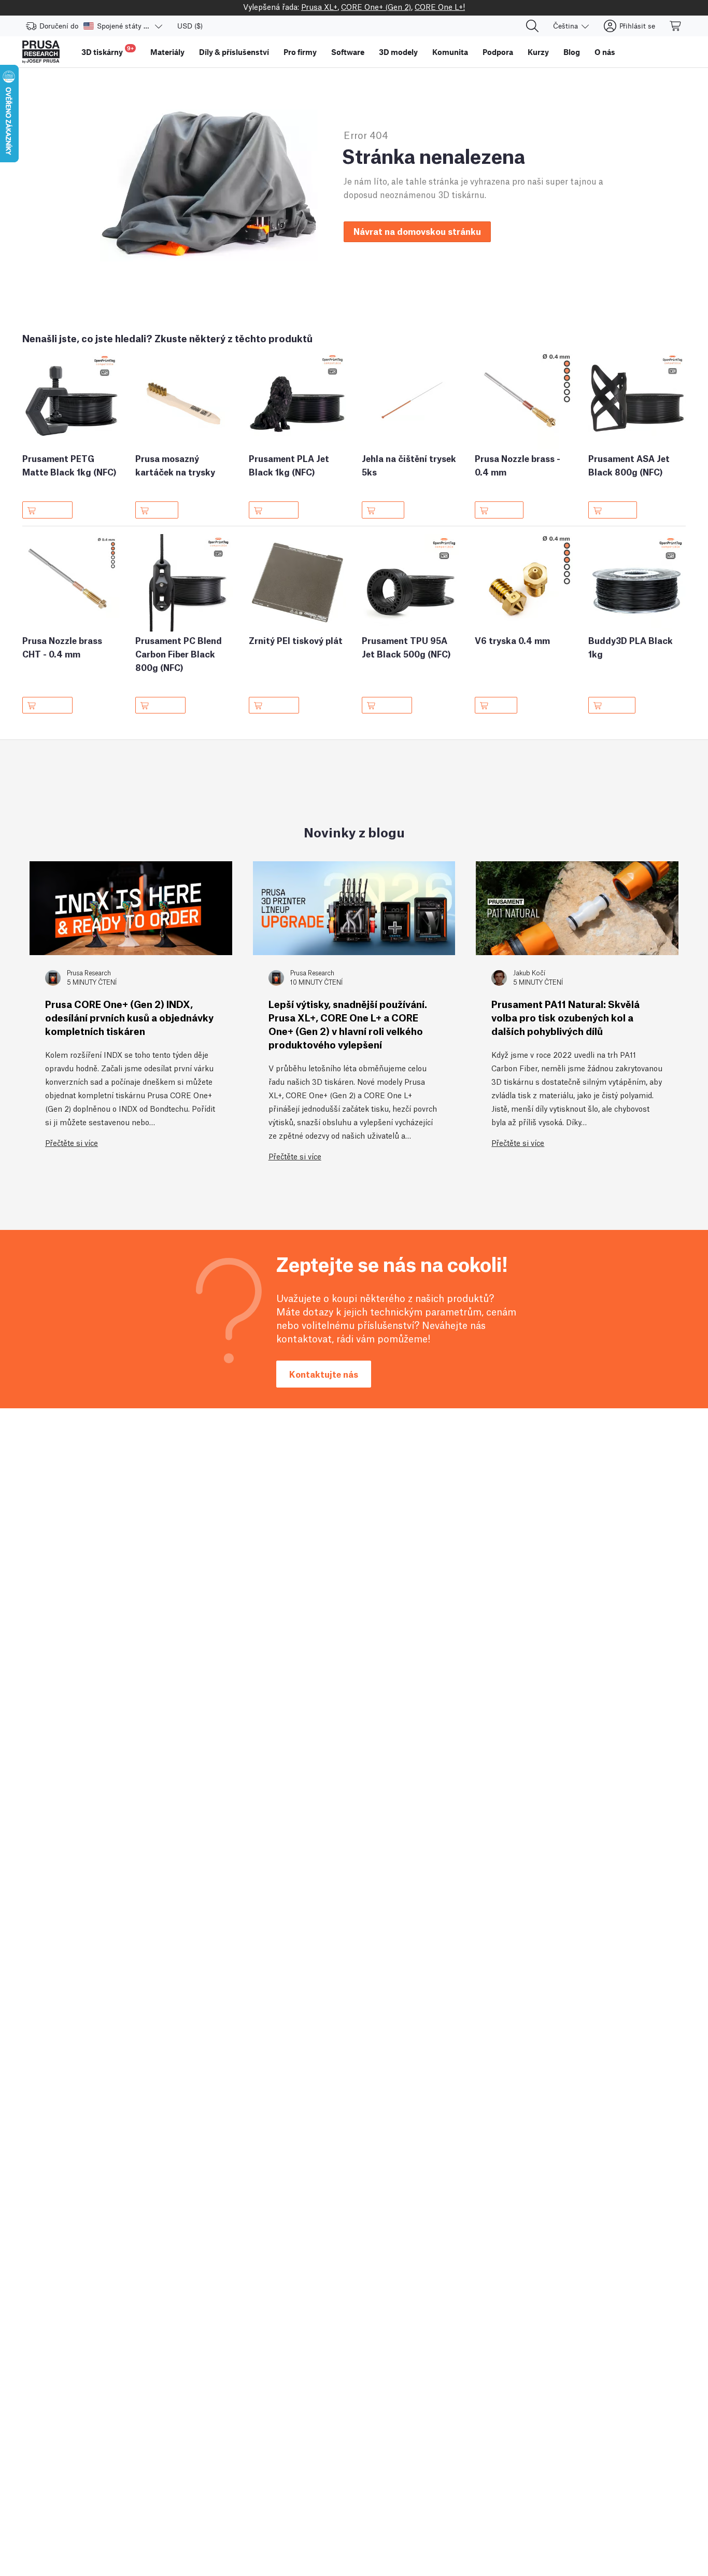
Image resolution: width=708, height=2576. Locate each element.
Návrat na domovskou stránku (417, 231)
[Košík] (676, 26)
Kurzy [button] (538, 52)
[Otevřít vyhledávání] (532, 26)
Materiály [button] (167, 52)
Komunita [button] (450, 52)
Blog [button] (572, 52)
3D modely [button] (398, 52)
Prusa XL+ (319, 6)
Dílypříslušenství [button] (234, 52)
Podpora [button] (498, 52)
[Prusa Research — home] (41, 52)
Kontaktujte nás (324, 1374)
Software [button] (348, 52)
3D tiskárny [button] (108, 51)
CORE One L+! (440, 6)
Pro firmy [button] (300, 52)
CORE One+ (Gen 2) (376, 6)
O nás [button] (605, 52)
